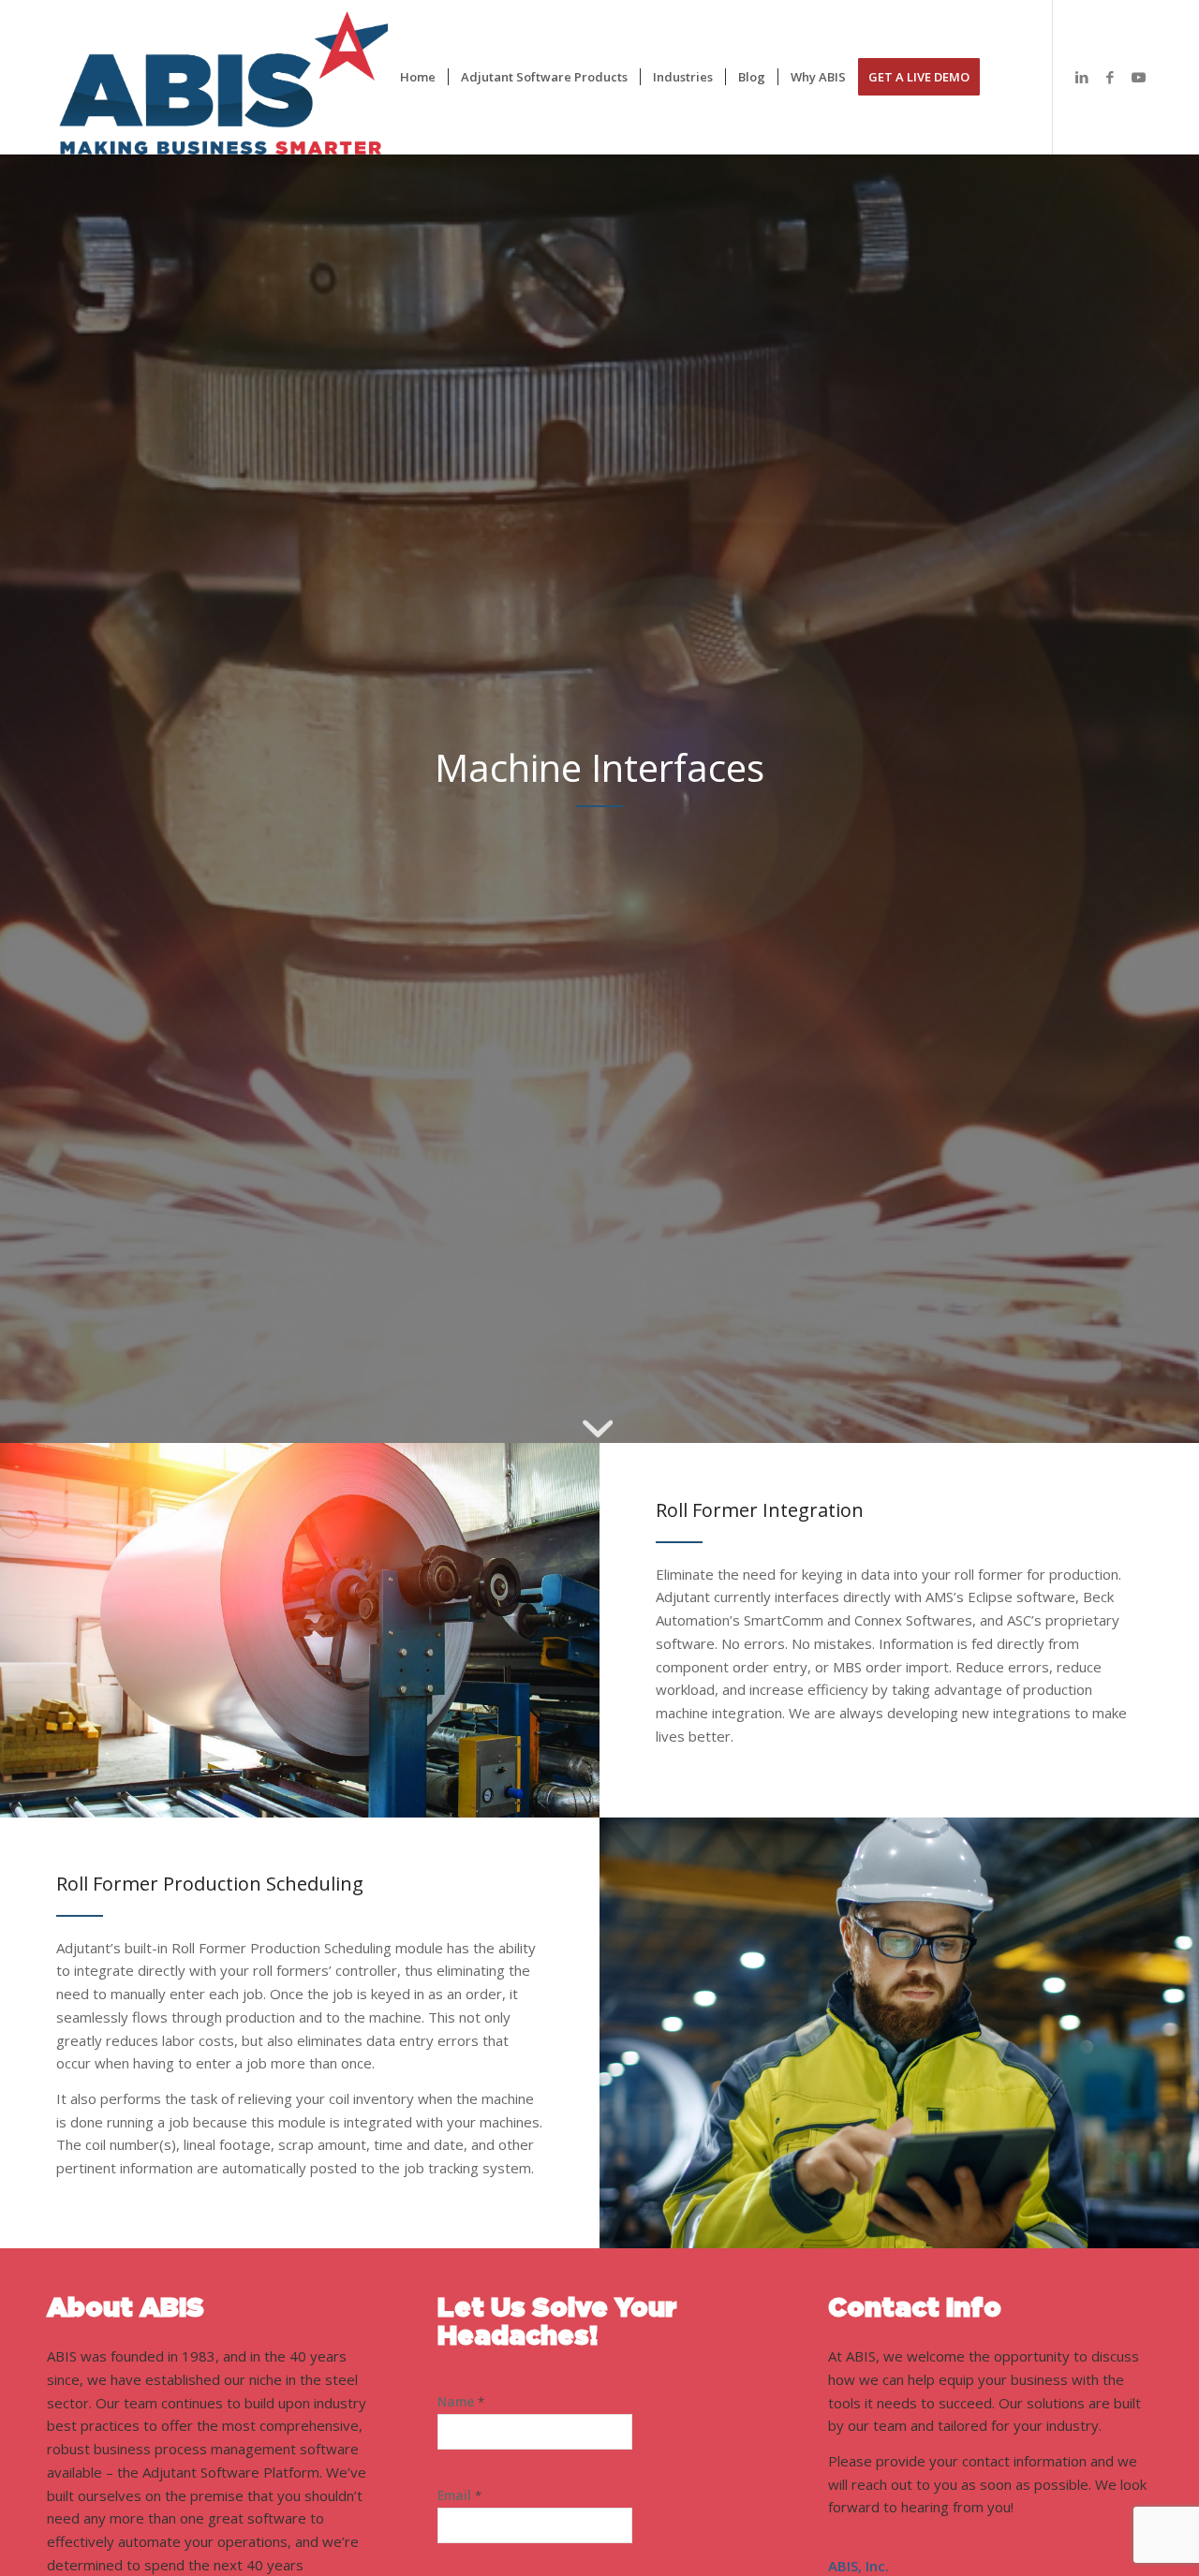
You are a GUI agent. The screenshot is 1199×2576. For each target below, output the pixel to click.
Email (459, 2495)
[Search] (1010, 77)
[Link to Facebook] (1110, 77)
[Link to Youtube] (1138, 77)
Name (461, 2402)
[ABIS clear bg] (236, 77)
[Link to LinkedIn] (1082, 77)
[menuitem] (418, 77)
